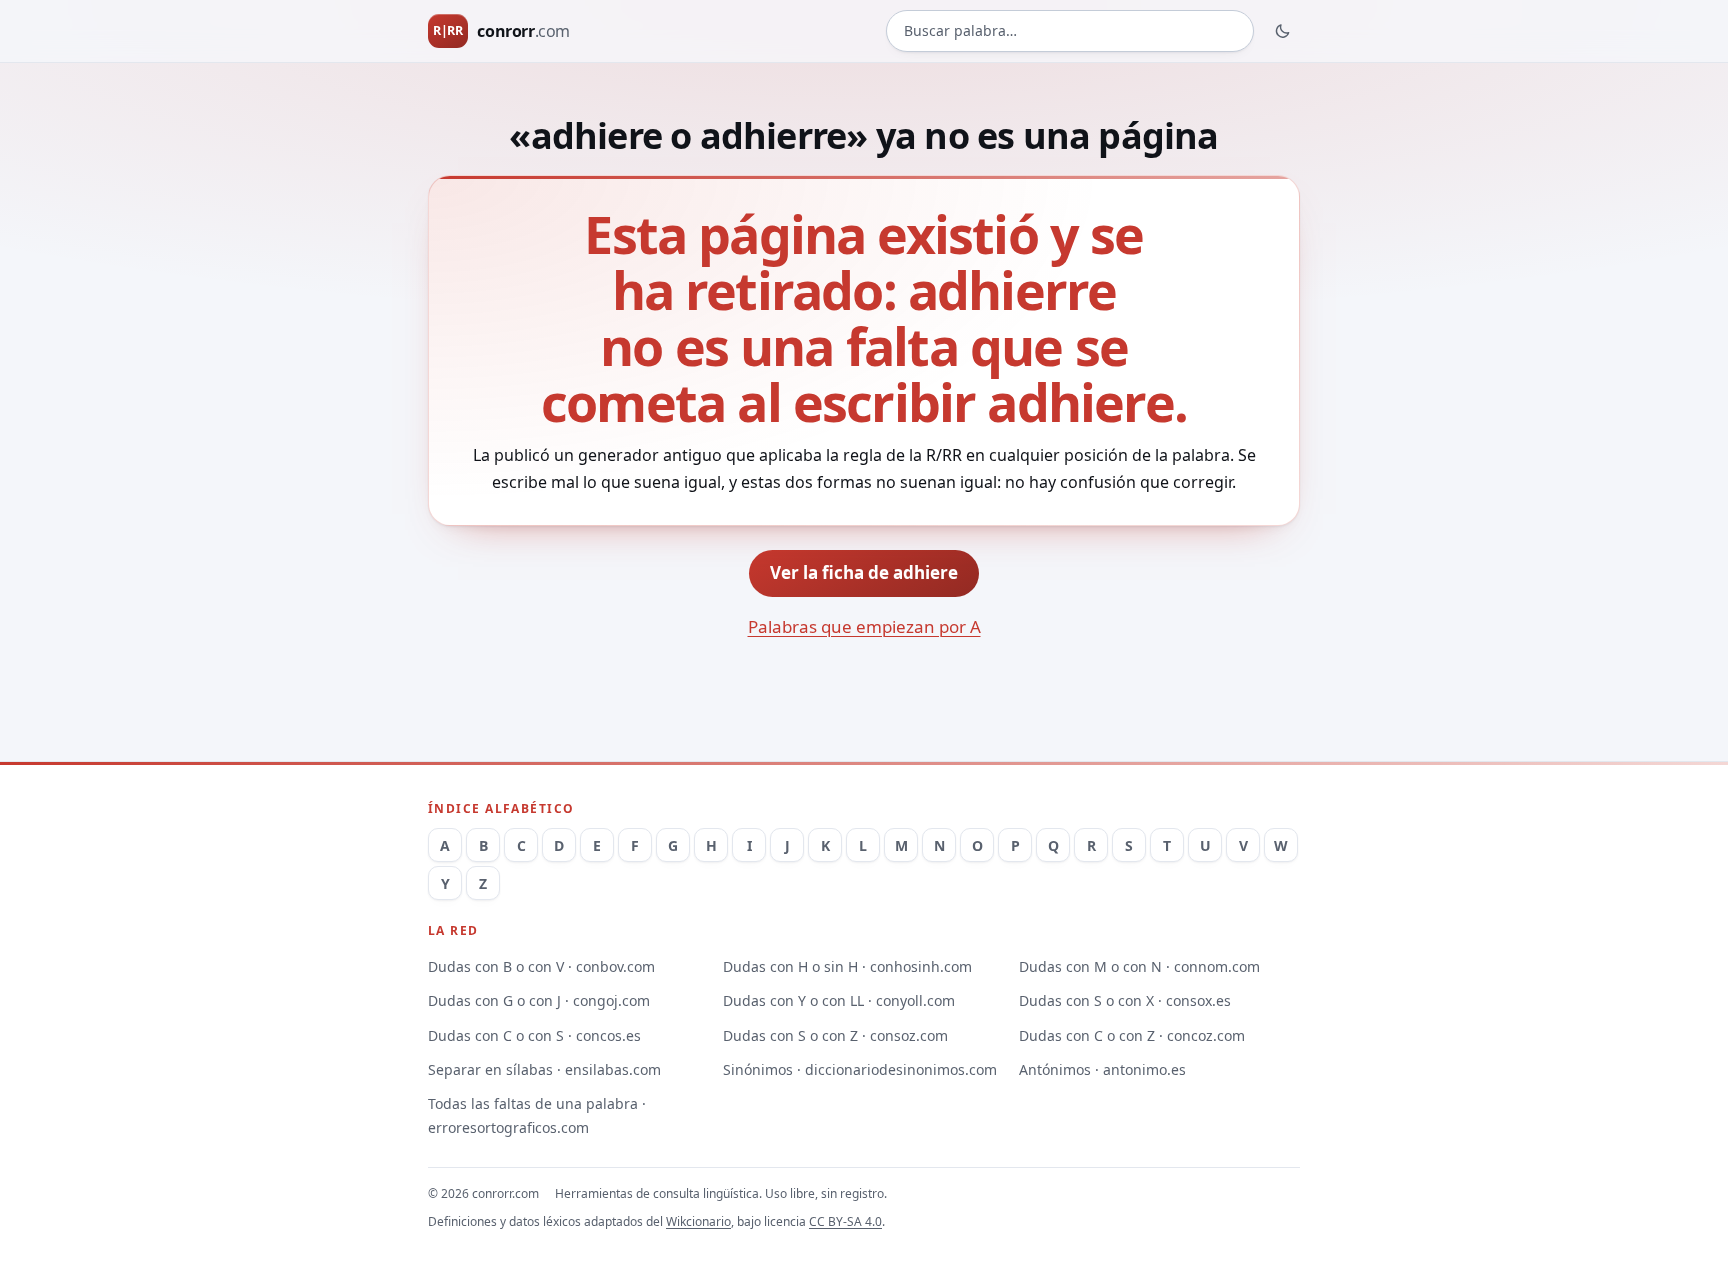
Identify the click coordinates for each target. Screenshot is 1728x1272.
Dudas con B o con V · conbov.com (541, 966)
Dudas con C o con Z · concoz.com (1132, 1035)
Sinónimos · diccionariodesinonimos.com (860, 1069)
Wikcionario (698, 1221)
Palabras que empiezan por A (864, 626)
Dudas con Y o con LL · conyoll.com (839, 1000)
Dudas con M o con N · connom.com (1139, 966)
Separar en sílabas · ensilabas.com (544, 1069)
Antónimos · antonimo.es (1102, 1069)
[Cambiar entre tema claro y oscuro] (1283, 31)
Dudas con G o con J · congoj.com (539, 1000)
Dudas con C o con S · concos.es (534, 1035)
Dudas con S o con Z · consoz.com (835, 1035)
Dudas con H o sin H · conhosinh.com (847, 966)
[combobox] (1070, 31)
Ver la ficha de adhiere (864, 572)
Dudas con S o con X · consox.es (1125, 1000)
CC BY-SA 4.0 (845, 1221)
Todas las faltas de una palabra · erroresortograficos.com (537, 1115)
